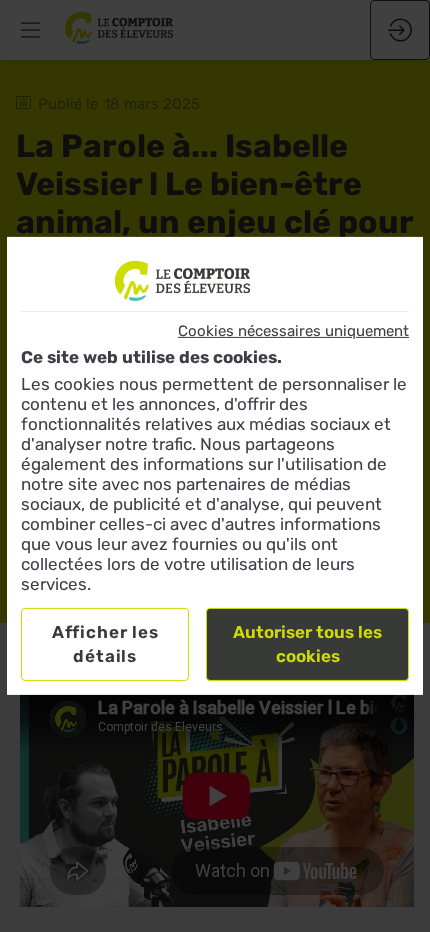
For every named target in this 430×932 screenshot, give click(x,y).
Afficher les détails (105, 644)
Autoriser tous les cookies (307, 644)
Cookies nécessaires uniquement (293, 331)
